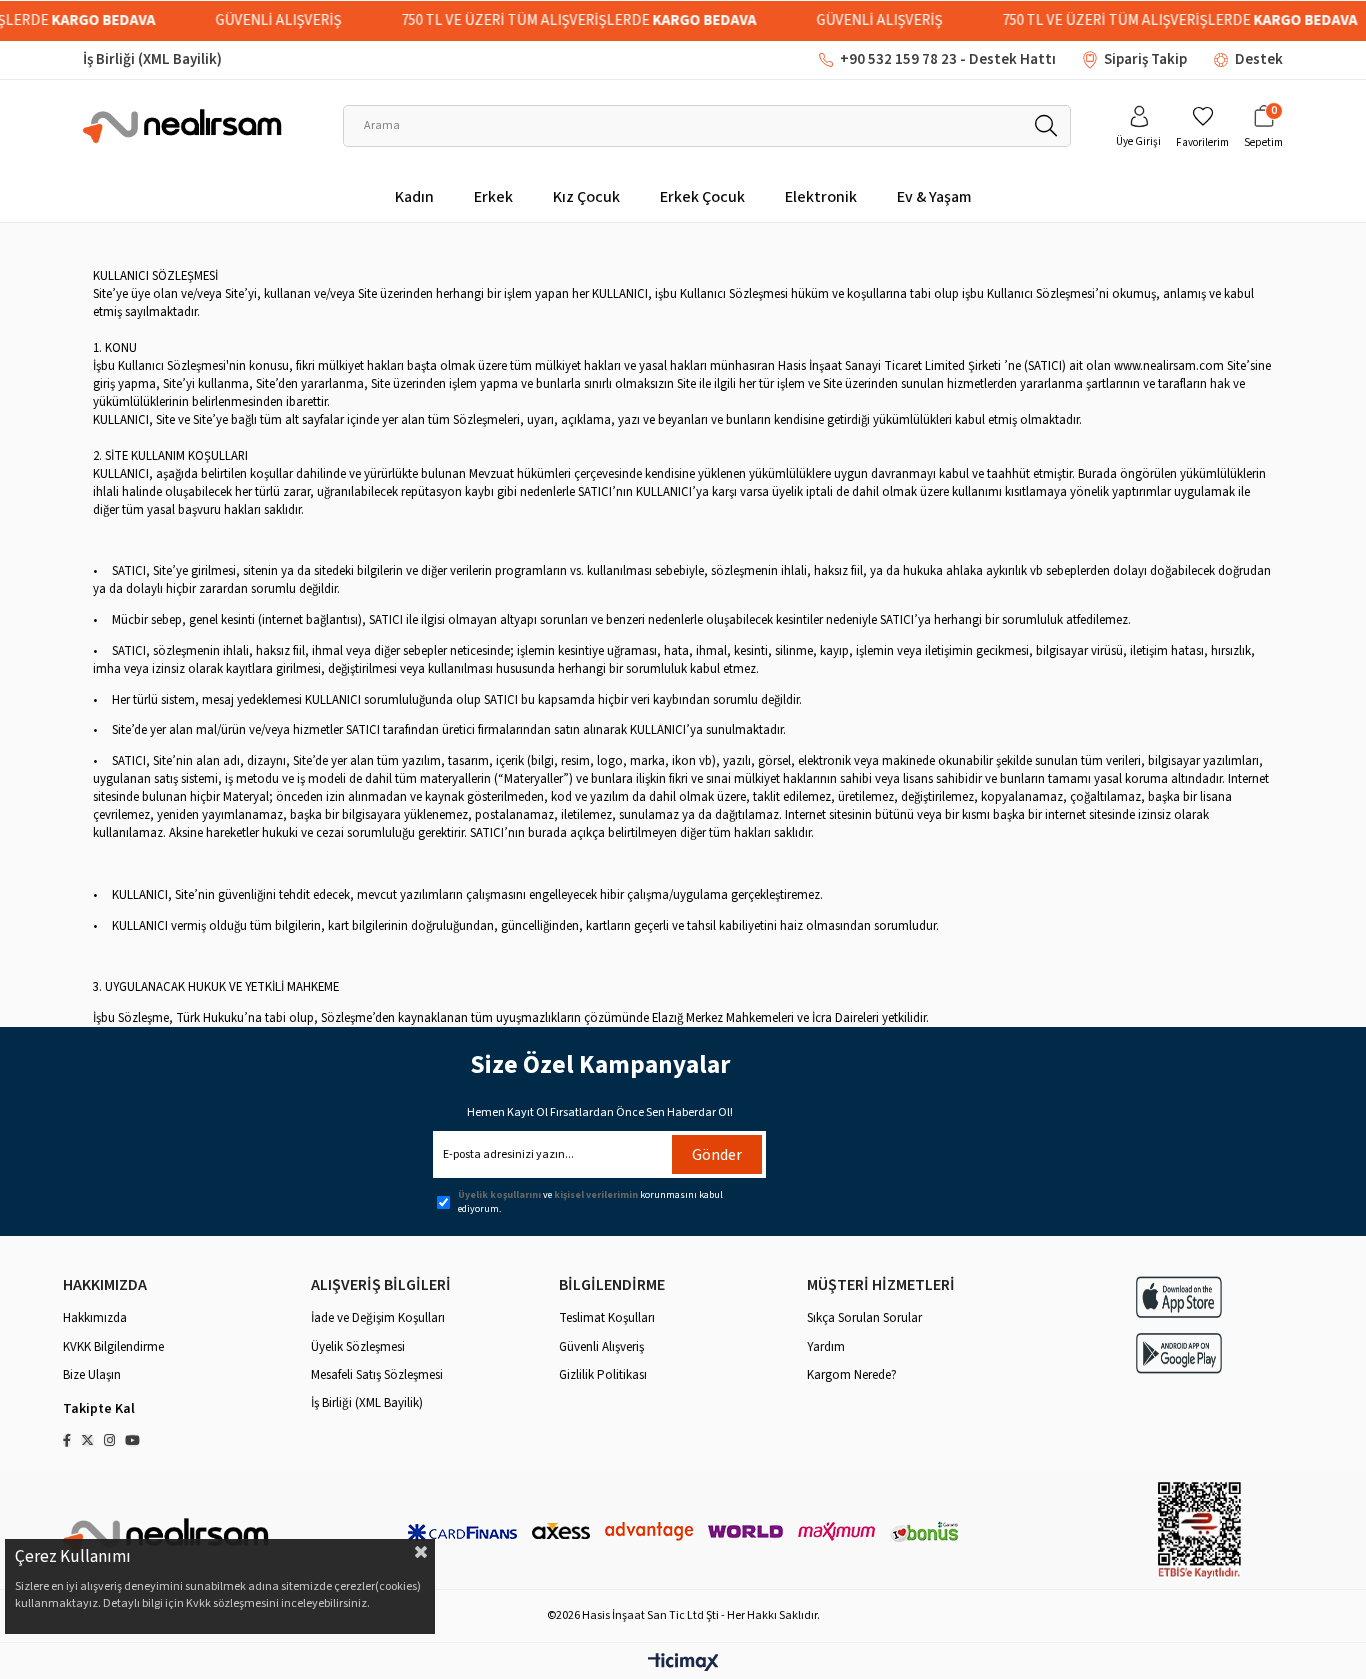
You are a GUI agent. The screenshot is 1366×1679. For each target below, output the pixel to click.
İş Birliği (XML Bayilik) (152, 59)
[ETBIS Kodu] (1199, 1530)
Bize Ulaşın (92, 1375)
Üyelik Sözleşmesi (358, 1347)
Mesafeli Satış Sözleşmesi (377, 1375)
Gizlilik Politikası (603, 1375)
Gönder (717, 1155)
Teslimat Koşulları (607, 1318)
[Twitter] (87, 1440)
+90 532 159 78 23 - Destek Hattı (948, 59)
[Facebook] (67, 1440)
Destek (1259, 59)
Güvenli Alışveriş (601, 1347)
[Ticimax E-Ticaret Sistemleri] (683, 1663)
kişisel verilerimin (596, 1195)
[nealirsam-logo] (166, 1535)
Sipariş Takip (1145, 59)
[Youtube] (132, 1440)
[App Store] (1179, 1296)
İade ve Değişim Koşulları (378, 1318)
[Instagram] (109, 1440)
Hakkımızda (95, 1318)
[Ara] (1045, 126)
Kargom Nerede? (852, 1375)
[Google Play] (1179, 1353)
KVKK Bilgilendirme (113, 1347)
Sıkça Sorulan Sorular (864, 1318)
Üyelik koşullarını (499, 1195)
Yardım (826, 1347)
